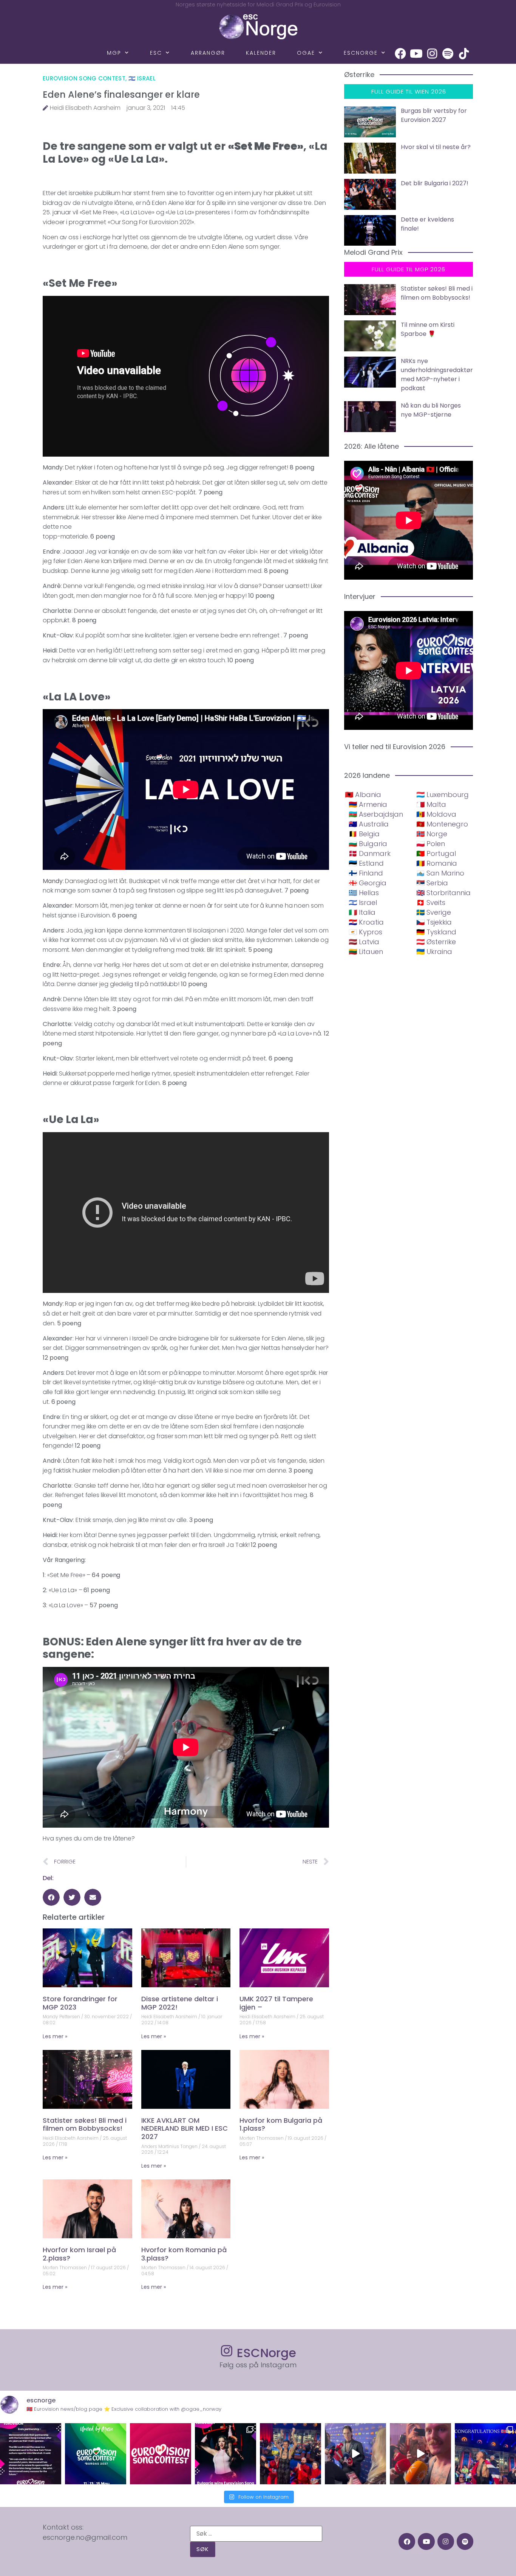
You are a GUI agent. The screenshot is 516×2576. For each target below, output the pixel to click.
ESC (156, 53)
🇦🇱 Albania (363, 795)
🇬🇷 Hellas (364, 893)
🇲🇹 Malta (431, 804)
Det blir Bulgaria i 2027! (435, 183)
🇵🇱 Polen (431, 844)
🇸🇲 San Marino (440, 873)
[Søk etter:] (256, 2534)
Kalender (261, 53)
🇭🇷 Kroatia (366, 922)
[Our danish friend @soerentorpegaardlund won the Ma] (355, 2454)
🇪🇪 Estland (366, 863)
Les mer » (55, 2036)
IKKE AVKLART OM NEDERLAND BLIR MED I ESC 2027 (185, 2128)
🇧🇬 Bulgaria (368, 844)
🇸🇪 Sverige (434, 912)
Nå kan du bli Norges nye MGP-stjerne (431, 410)
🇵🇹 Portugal (436, 853)
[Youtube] (416, 54)
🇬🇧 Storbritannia (443, 893)
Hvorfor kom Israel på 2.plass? (79, 2254)
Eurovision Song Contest (84, 78)
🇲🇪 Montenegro (442, 824)
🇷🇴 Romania (437, 863)
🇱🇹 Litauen (366, 952)
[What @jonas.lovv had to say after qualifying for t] (420, 2454)
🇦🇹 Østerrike (436, 942)
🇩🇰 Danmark (370, 853)
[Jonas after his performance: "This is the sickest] (290, 2454)
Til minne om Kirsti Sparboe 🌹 (428, 329)
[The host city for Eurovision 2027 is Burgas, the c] (96, 2454)
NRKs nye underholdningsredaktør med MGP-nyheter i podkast (437, 375)
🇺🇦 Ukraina (434, 952)
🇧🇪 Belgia (364, 834)
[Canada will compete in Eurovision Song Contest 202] (161, 2454)
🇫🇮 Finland (366, 873)
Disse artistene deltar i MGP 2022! (180, 2003)
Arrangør (208, 53)
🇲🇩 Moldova (436, 814)
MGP (114, 53)
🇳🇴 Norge (432, 834)
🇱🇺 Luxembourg (443, 795)
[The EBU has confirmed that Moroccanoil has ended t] (31, 2454)
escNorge (361, 53)
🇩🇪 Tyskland (436, 932)
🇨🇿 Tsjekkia (434, 922)
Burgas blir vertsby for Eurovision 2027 (434, 115)
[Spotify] (448, 54)
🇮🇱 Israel (142, 78)
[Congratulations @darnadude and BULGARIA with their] (226, 2454)
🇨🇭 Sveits (431, 903)
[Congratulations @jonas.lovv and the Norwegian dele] (485, 2454)
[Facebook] (400, 54)
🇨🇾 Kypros (365, 932)
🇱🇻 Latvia (364, 942)
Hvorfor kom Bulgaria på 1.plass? (281, 2124)
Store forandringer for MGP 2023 (80, 2003)
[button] (51, 1897)
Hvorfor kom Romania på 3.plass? (184, 2254)
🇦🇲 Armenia (368, 804)
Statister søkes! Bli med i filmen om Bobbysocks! (85, 2124)
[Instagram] (432, 54)
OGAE (306, 53)
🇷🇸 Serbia (432, 883)
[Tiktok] (464, 54)
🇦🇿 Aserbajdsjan (376, 814)
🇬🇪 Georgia (368, 883)
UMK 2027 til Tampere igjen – (276, 2003)
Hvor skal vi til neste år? (436, 147)
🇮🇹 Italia (362, 912)
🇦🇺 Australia (369, 824)
